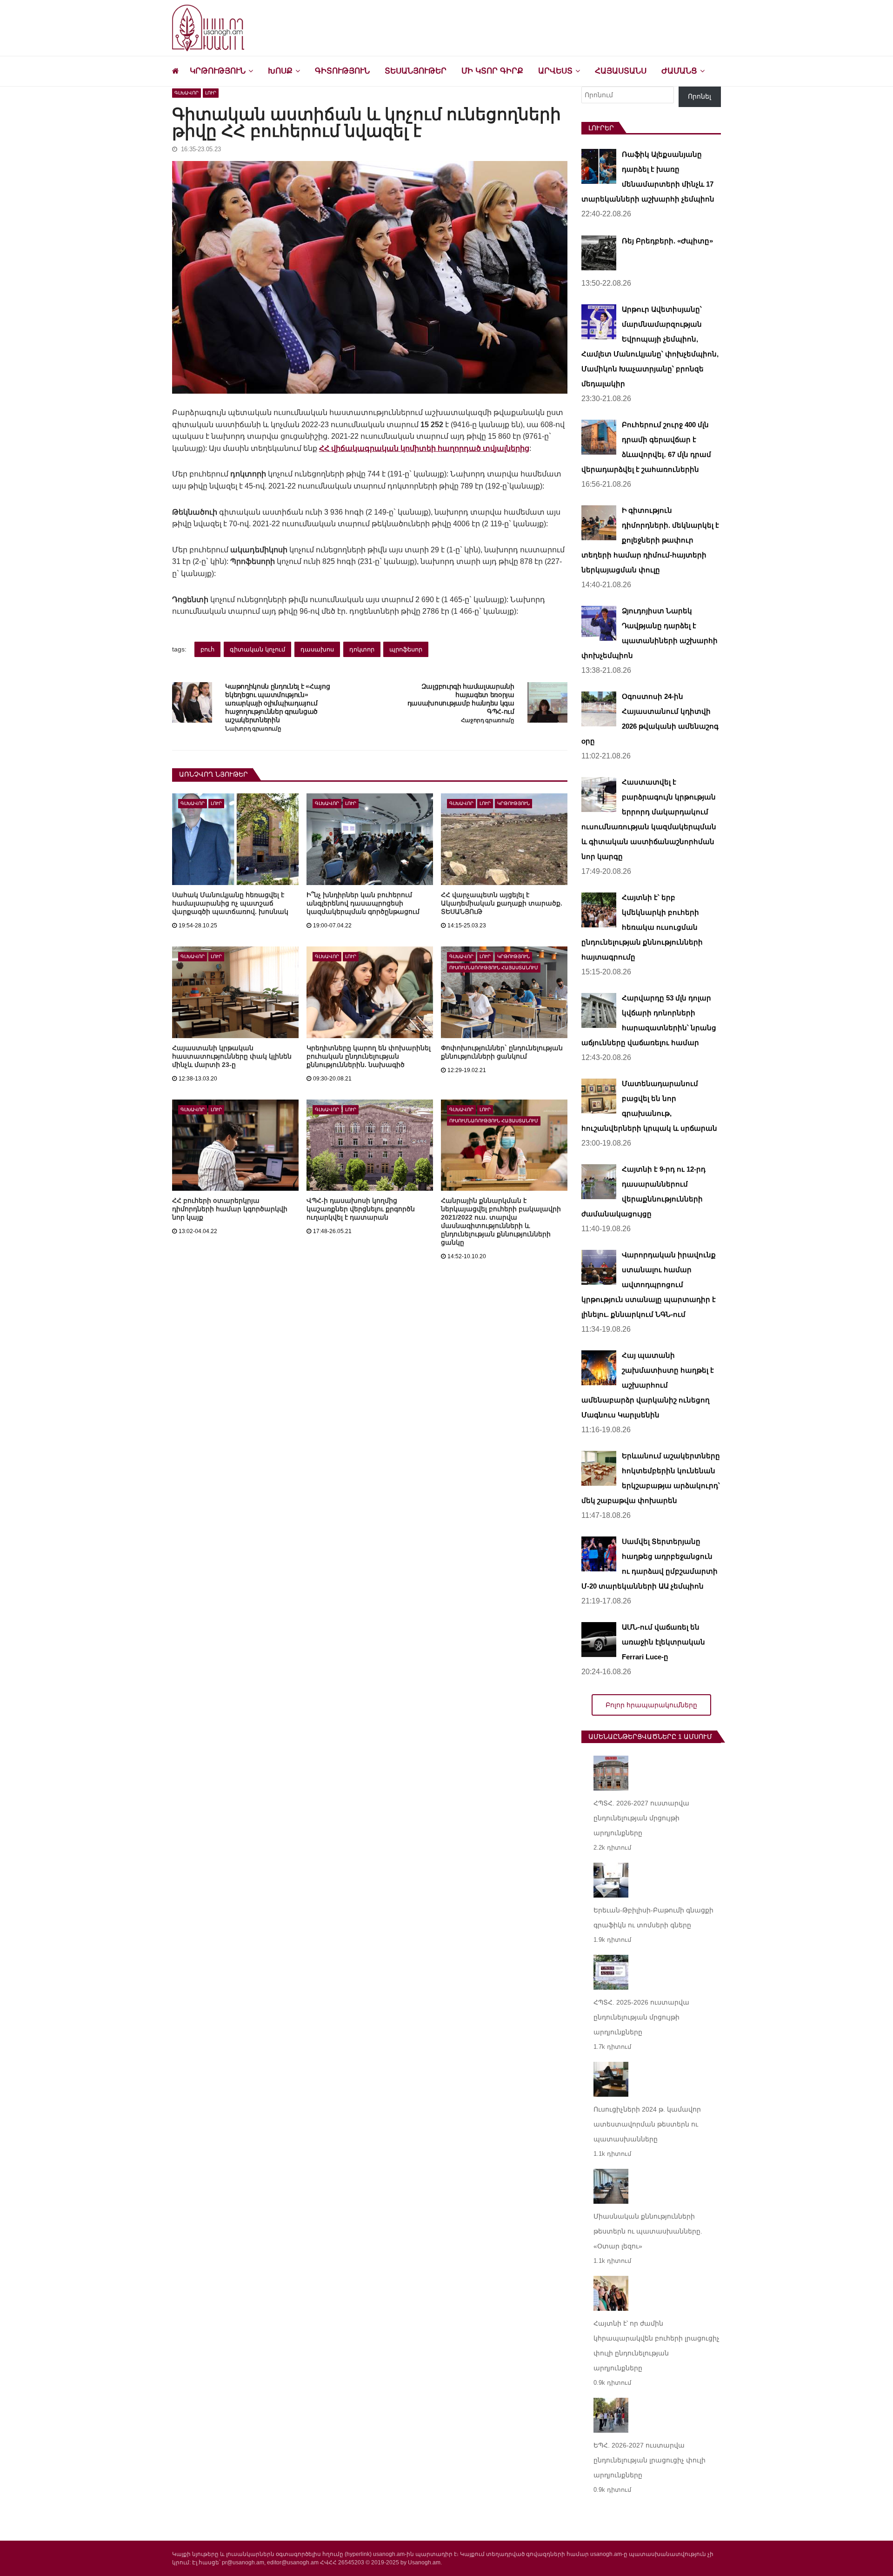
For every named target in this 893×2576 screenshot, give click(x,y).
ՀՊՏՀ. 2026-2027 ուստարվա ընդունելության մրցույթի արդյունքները (641, 1818)
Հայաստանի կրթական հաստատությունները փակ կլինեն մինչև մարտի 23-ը (232, 1056)
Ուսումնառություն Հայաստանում (494, 968)
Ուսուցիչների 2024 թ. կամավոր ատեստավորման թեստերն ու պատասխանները (647, 2124)
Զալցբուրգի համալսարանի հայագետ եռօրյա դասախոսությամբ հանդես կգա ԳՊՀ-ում (461, 699)
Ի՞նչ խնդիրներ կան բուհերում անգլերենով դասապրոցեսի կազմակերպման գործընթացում (363, 903)
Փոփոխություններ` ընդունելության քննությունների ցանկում (502, 1052)
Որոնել (700, 96)
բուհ (207, 649)
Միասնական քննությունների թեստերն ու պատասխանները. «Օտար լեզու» (648, 2231)
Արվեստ (555, 71)
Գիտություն (342, 71)
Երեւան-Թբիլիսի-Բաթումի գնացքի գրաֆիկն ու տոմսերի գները (653, 1918)
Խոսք (280, 71)
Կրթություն (218, 71)
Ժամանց (679, 71)
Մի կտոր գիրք (492, 71)
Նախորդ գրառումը (253, 729)
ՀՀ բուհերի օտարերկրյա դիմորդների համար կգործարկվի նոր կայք (230, 1209)
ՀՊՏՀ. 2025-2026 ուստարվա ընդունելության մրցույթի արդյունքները (641, 2017)
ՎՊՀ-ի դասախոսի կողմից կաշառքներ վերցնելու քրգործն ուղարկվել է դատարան (361, 1209)
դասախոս (317, 649)
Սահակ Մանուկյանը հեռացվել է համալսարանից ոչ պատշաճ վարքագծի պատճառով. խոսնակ (230, 903)
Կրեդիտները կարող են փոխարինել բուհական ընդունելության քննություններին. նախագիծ (369, 1056)
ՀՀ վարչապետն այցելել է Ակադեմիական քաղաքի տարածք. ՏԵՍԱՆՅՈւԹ (502, 903)
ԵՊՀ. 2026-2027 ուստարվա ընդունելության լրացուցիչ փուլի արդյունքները (650, 2460)
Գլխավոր (187, 93)
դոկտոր (362, 649)
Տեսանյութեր (416, 71)
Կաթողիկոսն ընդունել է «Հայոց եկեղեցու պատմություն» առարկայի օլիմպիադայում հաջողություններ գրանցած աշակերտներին (277, 703)
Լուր (211, 93)
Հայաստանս (621, 71)
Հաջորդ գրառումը (488, 721)
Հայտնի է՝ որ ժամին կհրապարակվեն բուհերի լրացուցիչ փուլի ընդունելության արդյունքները (656, 2346)
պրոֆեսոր (406, 649)
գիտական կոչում (257, 649)
